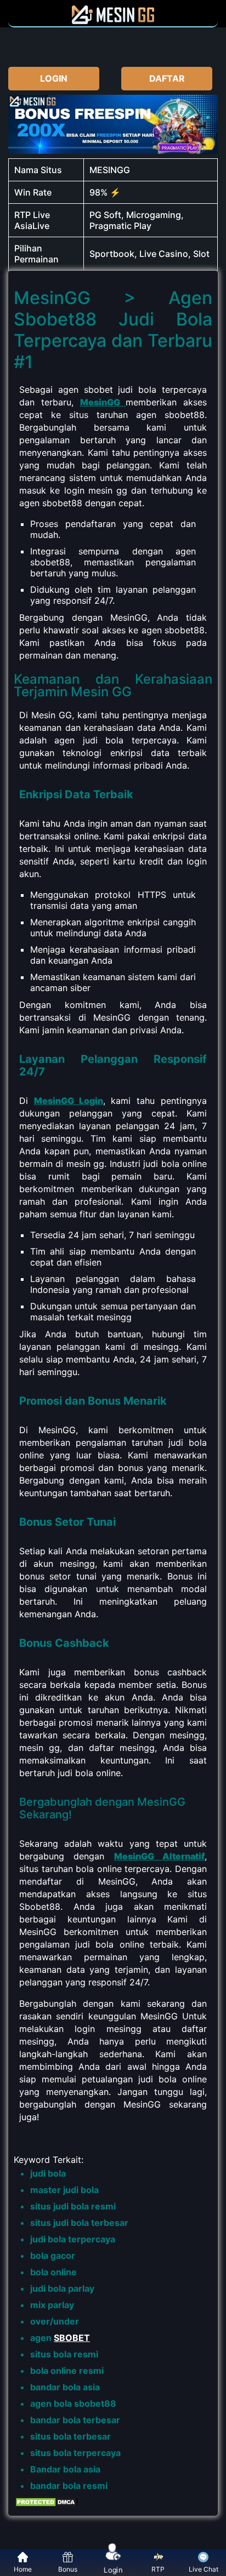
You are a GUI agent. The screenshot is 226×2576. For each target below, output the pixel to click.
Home (23, 2569)
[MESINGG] (113, 21)
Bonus (68, 2569)
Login (113, 2570)
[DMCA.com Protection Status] (47, 2505)
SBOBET (72, 2338)
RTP (158, 2569)
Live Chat (204, 2569)
